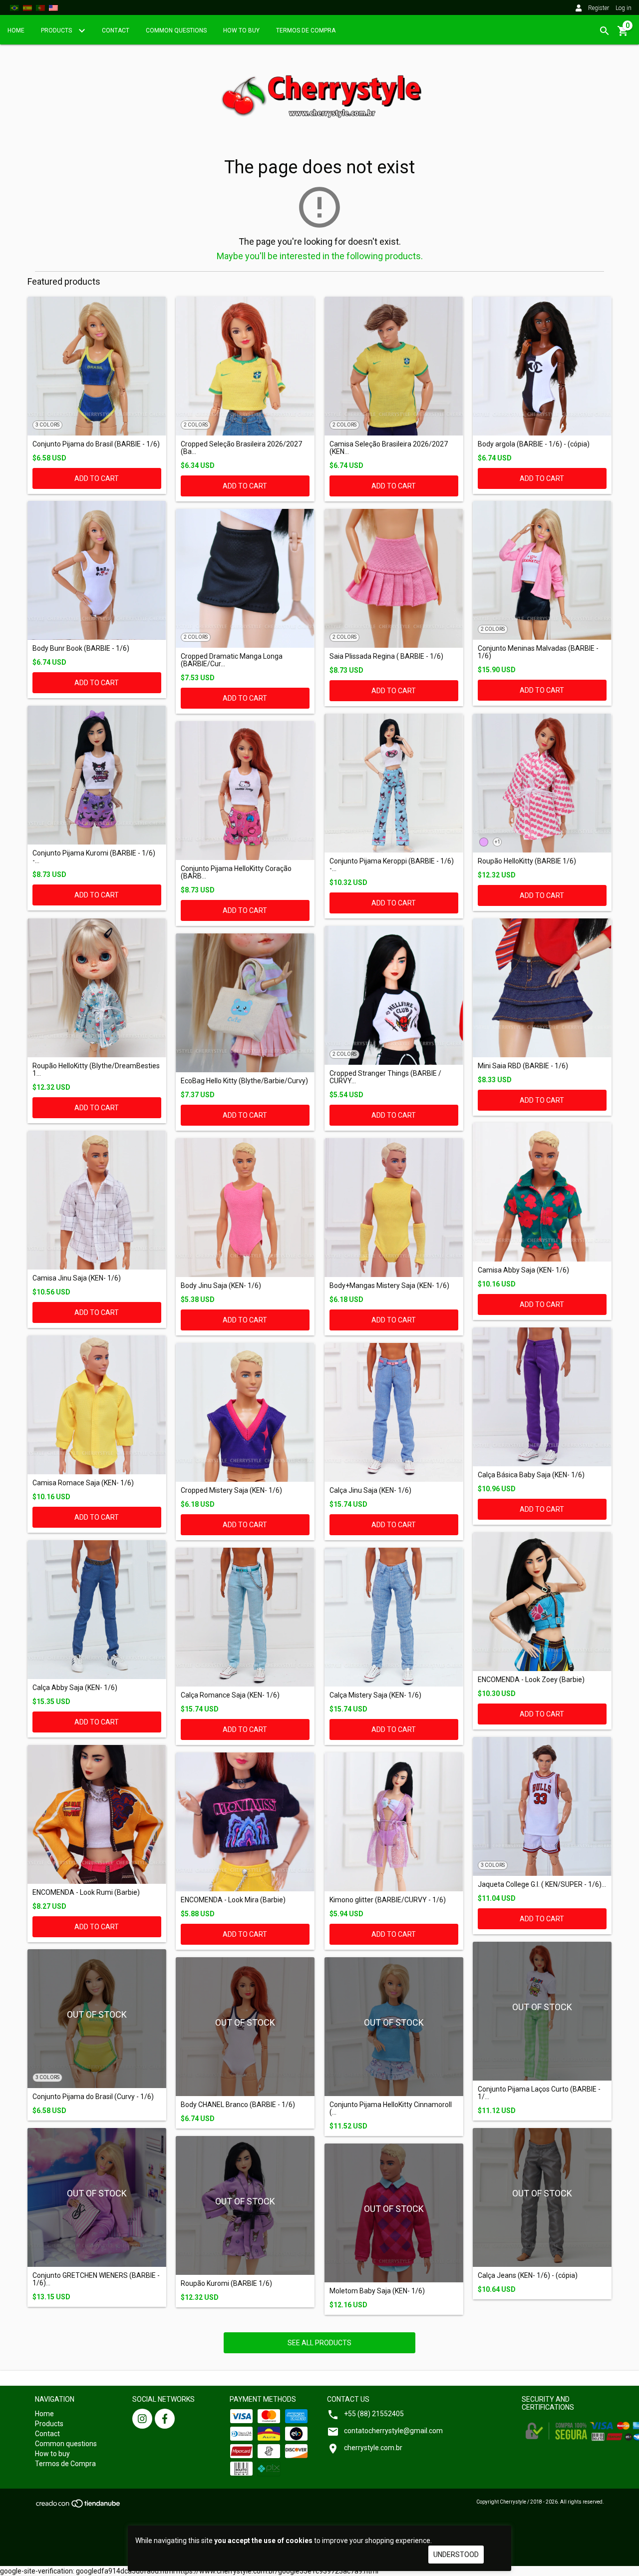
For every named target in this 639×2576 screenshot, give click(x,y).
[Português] (14, 7)
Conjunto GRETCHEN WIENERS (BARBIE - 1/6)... (96, 2279)
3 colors (47, 425)
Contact (116, 30)
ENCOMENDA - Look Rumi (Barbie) (86, 1893)
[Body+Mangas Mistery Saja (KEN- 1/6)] (394, 1208)
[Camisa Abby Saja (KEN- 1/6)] (542, 1192)
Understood (456, 2555)
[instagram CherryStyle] (142, 2419)
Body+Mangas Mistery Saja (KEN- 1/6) (389, 1286)
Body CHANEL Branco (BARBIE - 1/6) (238, 2105)
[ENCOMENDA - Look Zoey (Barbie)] (542, 1602)
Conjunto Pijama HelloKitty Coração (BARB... (236, 872)
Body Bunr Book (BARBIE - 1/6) (81, 648)
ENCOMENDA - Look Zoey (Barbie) (531, 1680)
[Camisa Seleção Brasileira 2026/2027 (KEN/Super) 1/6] (394, 366)
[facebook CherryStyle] (165, 2419)
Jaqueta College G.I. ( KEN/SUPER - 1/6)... (542, 1885)
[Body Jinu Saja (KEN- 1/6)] (245, 1208)
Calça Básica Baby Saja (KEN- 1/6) (531, 1475)
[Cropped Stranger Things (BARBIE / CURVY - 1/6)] (394, 995)
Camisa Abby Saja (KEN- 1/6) (523, 1270)
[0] (623, 34)
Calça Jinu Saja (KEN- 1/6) (370, 1491)
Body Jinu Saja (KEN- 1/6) (221, 1286)
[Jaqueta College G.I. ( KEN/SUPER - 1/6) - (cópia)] (542, 1806)
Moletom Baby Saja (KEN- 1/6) (377, 2291)
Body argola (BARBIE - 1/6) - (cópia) (534, 444)
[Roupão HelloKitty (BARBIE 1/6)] (542, 783)
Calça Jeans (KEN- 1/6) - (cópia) (528, 2276)
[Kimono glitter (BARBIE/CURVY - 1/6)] (394, 1822)
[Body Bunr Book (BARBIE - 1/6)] (97, 570)
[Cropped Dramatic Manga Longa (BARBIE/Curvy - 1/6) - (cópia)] (245, 578)
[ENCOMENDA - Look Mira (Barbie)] (245, 1822)
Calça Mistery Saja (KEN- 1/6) (375, 1695)
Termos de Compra (306, 30)
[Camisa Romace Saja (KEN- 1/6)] (97, 1405)
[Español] (27, 7)
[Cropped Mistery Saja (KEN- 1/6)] (245, 1412)
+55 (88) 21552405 (374, 2414)
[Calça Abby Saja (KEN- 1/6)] (97, 1610)
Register (599, 8)
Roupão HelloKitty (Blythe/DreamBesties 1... (96, 1070)
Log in (624, 8)
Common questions (176, 30)
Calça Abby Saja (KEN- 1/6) (75, 1688)
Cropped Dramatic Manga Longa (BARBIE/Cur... (232, 660)
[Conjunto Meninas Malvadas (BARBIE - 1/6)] (542, 570)
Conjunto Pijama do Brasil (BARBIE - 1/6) (96, 444)
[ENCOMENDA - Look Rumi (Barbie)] (97, 1814)
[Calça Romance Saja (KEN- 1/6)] (245, 1617)
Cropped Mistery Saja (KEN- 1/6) (231, 1491)
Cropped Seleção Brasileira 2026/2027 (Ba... (241, 448)
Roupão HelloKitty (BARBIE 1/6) (527, 861)
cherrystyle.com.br (373, 2448)
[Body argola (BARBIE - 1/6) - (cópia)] (542, 366)
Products (57, 30)
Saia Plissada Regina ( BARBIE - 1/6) (386, 656)
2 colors (196, 425)
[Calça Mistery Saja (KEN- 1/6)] (394, 1617)
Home (16, 30)
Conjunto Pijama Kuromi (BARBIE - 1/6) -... (94, 857)
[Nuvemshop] (79, 2506)
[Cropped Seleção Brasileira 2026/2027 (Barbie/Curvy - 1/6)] (245, 366)
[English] (53, 7)
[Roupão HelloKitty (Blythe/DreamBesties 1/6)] (97, 988)
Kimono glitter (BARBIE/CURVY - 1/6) (388, 1900)
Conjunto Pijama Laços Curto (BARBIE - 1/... (539, 2093)
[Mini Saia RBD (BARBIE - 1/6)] (542, 988)
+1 (497, 842)
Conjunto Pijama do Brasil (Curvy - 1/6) (93, 2097)
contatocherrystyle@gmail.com (393, 2431)
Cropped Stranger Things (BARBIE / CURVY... (385, 1077)
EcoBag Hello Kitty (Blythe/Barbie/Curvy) (244, 1081)
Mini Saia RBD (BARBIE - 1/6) (523, 1066)
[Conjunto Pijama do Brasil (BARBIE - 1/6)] (97, 366)
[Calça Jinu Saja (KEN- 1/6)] (394, 1412)
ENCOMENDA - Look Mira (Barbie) (233, 1900)
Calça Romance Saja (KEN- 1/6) (230, 1695)
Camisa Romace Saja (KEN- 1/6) (83, 1483)
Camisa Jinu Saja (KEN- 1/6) (77, 1278)
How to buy (241, 30)
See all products (319, 2343)
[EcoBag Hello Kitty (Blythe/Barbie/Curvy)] (245, 1003)
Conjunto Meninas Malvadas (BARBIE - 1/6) (538, 652)
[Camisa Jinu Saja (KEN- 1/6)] (97, 1200)
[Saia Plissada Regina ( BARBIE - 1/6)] (394, 578)
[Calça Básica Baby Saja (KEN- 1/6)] (542, 1397)
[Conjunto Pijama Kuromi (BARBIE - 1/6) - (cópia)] (97, 775)
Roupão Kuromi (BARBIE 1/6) (226, 2284)
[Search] (605, 31)
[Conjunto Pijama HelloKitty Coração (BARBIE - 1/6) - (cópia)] (245, 791)
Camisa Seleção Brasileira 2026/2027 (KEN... (389, 448)
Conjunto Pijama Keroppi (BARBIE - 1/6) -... (392, 865)
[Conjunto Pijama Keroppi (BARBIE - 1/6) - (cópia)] (394, 783)
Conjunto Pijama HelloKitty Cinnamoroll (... (391, 2109)
